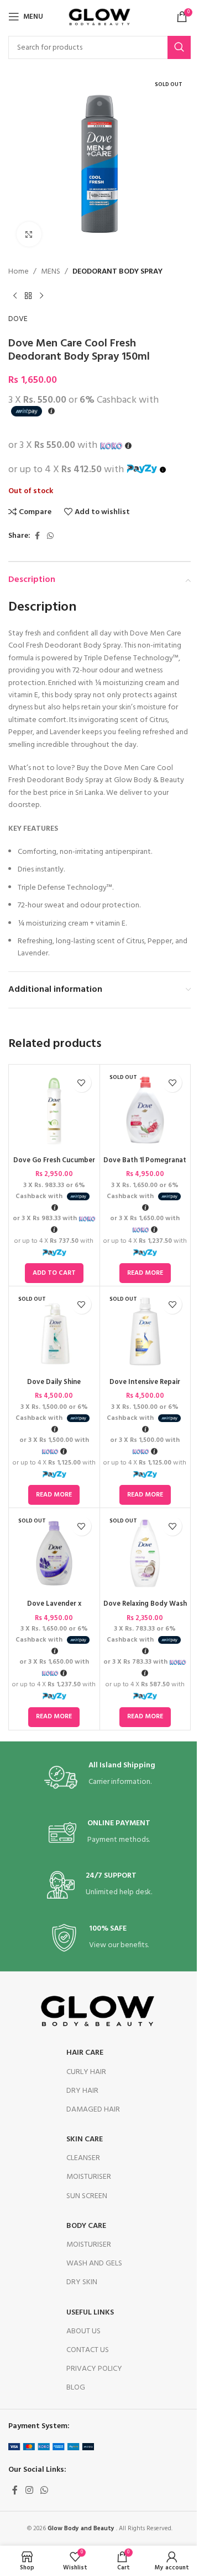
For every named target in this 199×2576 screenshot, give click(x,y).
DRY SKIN (82, 2282)
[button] (54, 1273)
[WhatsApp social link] (50, 536)
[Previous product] (15, 296)
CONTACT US (88, 2350)
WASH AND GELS (94, 2264)
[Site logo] (99, 17)
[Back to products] (28, 296)
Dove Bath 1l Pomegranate (145, 1166)
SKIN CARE (85, 2139)
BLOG (76, 2388)
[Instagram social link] (29, 2491)
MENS (51, 272)
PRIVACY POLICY (94, 2369)
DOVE (18, 319)
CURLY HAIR (86, 2072)
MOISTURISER (89, 2177)
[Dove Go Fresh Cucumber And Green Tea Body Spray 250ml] (54, 1110)
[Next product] (41, 296)
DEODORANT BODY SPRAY (117, 272)
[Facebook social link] (37, 536)
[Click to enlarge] (29, 234)
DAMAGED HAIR (93, 2110)
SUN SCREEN (87, 2196)
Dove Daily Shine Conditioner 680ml (54, 1387)
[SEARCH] (179, 47)
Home (19, 272)
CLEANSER (83, 2158)
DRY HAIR (82, 2091)
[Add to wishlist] (82, 1083)
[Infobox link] (100, 1777)
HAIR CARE (85, 2053)
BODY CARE (86, 2226)
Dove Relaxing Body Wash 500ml (145, 1609)
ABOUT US (83, 2331)
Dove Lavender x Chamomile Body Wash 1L (54, 1609)
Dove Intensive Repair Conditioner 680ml (145, 1387)
